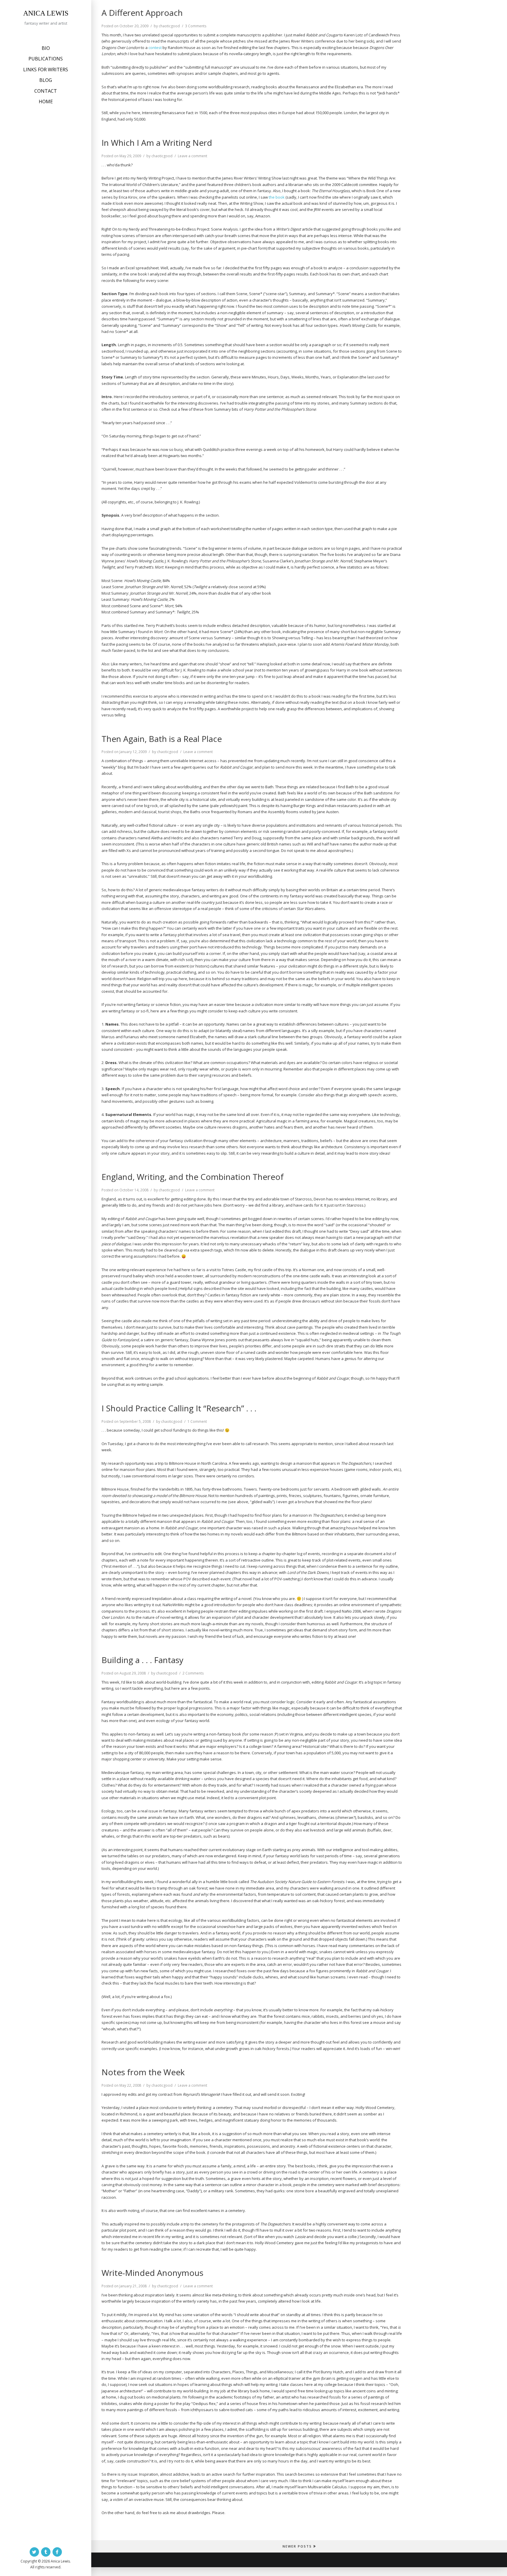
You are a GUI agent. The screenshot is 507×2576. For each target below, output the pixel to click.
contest (155, 48)
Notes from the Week (143, 2072)
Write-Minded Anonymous (152, 2273)
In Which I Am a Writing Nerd (157, 143)
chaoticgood (169, 26)
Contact (46, 91)
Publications (46, 59)
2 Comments (193, 1673)
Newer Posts (297, 2546)
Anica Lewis (46, 13)
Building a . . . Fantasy (142, 1660)
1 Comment (197, 1421)
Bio (46, 48)
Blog (46, 80)
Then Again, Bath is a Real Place (162, 739)
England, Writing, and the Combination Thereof (193, 1177)
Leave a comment (192, 156)
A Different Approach (142, 13)
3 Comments (196, 26)
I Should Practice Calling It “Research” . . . (179, 1408)
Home (46, 102)
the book (277, 197)
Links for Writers (46, 70)
